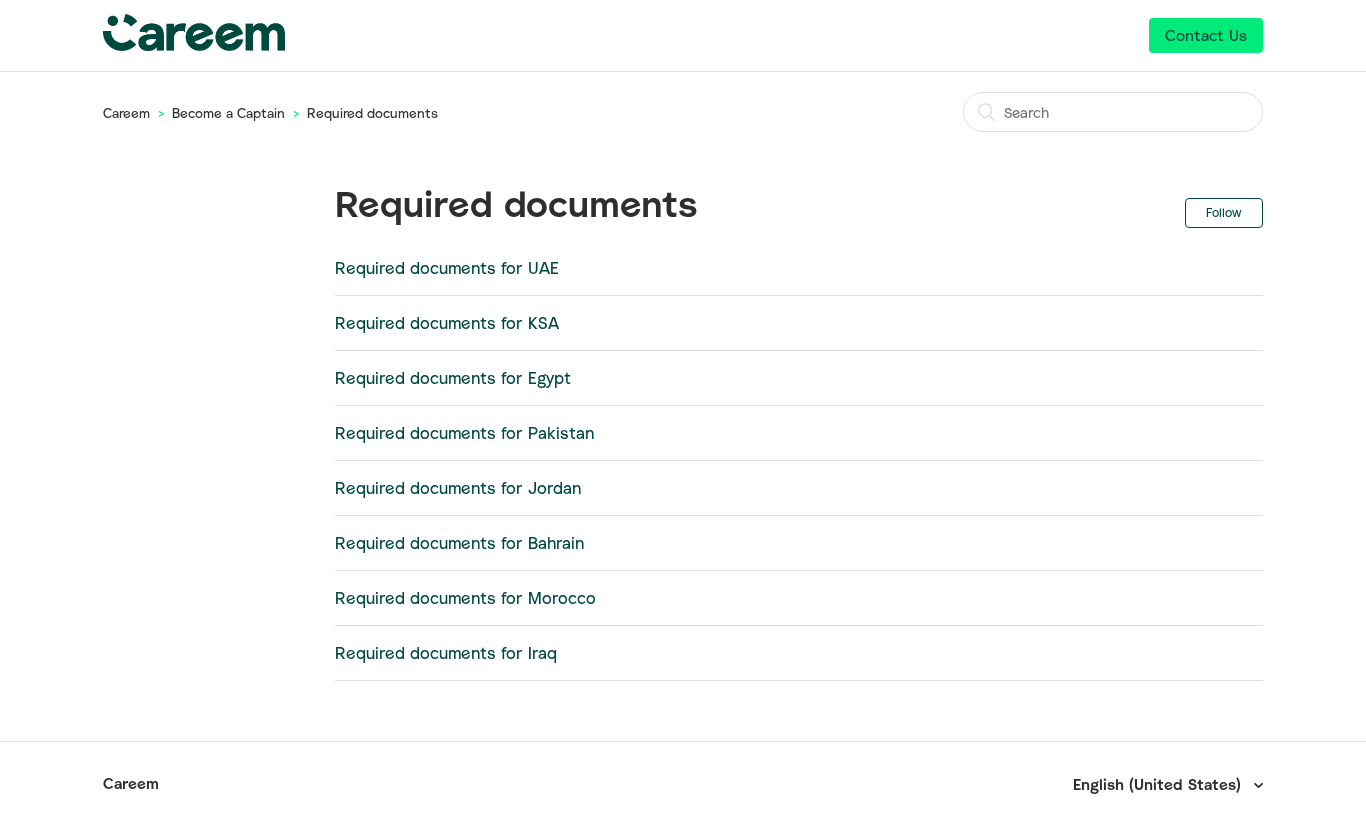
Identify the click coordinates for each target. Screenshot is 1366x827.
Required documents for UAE (447, 268)
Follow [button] (1224, 212)
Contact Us (1206, 35)
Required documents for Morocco (465, 598)
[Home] (194, 45)
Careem (126, 113)
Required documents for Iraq (446, 653)
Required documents (372, 113)
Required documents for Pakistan (464, 433)
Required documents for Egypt (453, 378)
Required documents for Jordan (458, 488)
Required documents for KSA (447, 323)
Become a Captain (228, 113)
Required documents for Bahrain (459, 543)
